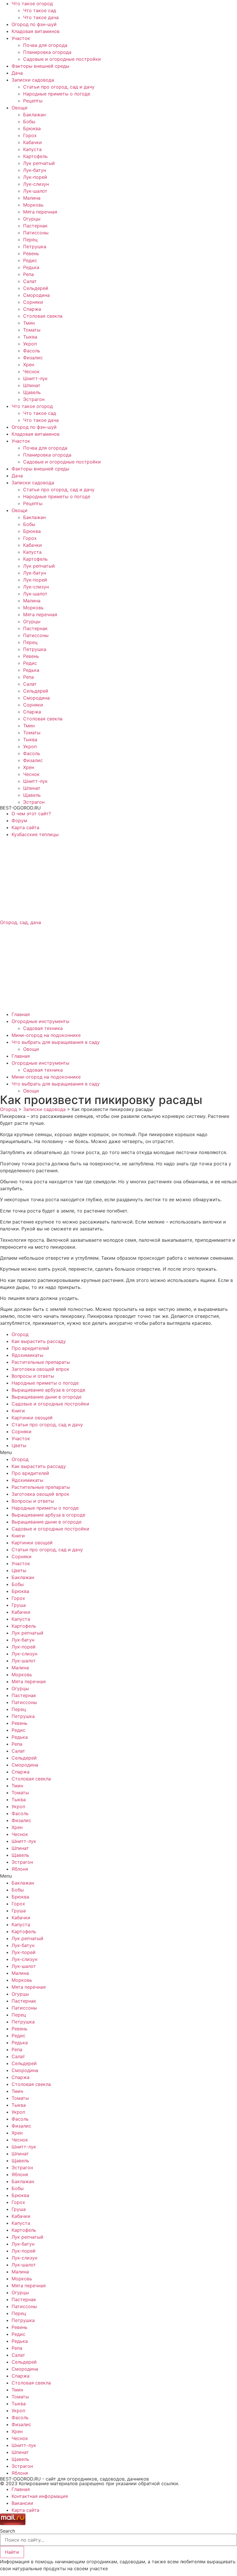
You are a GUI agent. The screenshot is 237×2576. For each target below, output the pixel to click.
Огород (20, 1334)
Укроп (30, 344)
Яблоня (20, 1869)
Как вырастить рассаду (39, 1341)
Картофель (35, 156)
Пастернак (35, 226)
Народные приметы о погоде (57, 94)
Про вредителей (30, 1348)
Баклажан (34, 115)
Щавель (32, 392)
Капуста (32, 149)
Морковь (33, 205)
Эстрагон (34, 399)
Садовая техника (43, 1028)
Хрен (29, 365)
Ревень (31, 253)
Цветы (19, 1445)
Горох (30, 135)
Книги (18, 1411)
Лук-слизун (36, 184)
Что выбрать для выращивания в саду (56, 1042)
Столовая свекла (43, 316)
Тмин (29, 323)
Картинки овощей (32, 1418)
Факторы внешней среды (40, 66)
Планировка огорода (47, 52)
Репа (28, 274)
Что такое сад (40, 10)
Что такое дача (41, 17)
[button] (118, 1452)
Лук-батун (35, 170)
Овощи (20, 108)
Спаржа (32, 309)
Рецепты (33, 101)
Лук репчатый (39, 163)
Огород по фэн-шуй (34, 24)
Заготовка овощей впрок (40, 1369)
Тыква (30, 337)
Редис (30, 260)
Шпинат (32, 385)
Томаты (32, 330)
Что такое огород (32, 3)
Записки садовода (33, 80)
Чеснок (31, 371)
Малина (32, 198)
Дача (17, 73)
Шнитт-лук (35, 378)
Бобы (29, 122)
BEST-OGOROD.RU (20, 808)
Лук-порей (35, 177)
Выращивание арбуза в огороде (48, 1390)
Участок (21, 38)
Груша (19, 1605)
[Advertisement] (118, 878)
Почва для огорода (45, 45)
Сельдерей (36, 288)
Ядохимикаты (27, 1355)
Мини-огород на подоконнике (46, 1035)
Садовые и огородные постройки (62, 59)
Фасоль (32, 351)
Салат (30, 281)
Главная (21, 1014)
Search (8, 2531)
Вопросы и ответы (33, 1376)
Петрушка (35, 246)
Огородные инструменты (40, 1021)
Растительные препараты (41, 1362)
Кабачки (33, 142)
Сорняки (33, 302)
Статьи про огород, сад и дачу (59, 87)
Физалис (33, 358)
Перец (30, 240)
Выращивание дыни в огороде (47, 1397)
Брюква (32, 128)
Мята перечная (40, 212)
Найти (12, 2552)
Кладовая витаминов (36, 31)
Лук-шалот (35, 191)
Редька (31, 267)
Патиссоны (36, 233)
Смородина (36, 295)
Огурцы (32, 219)
